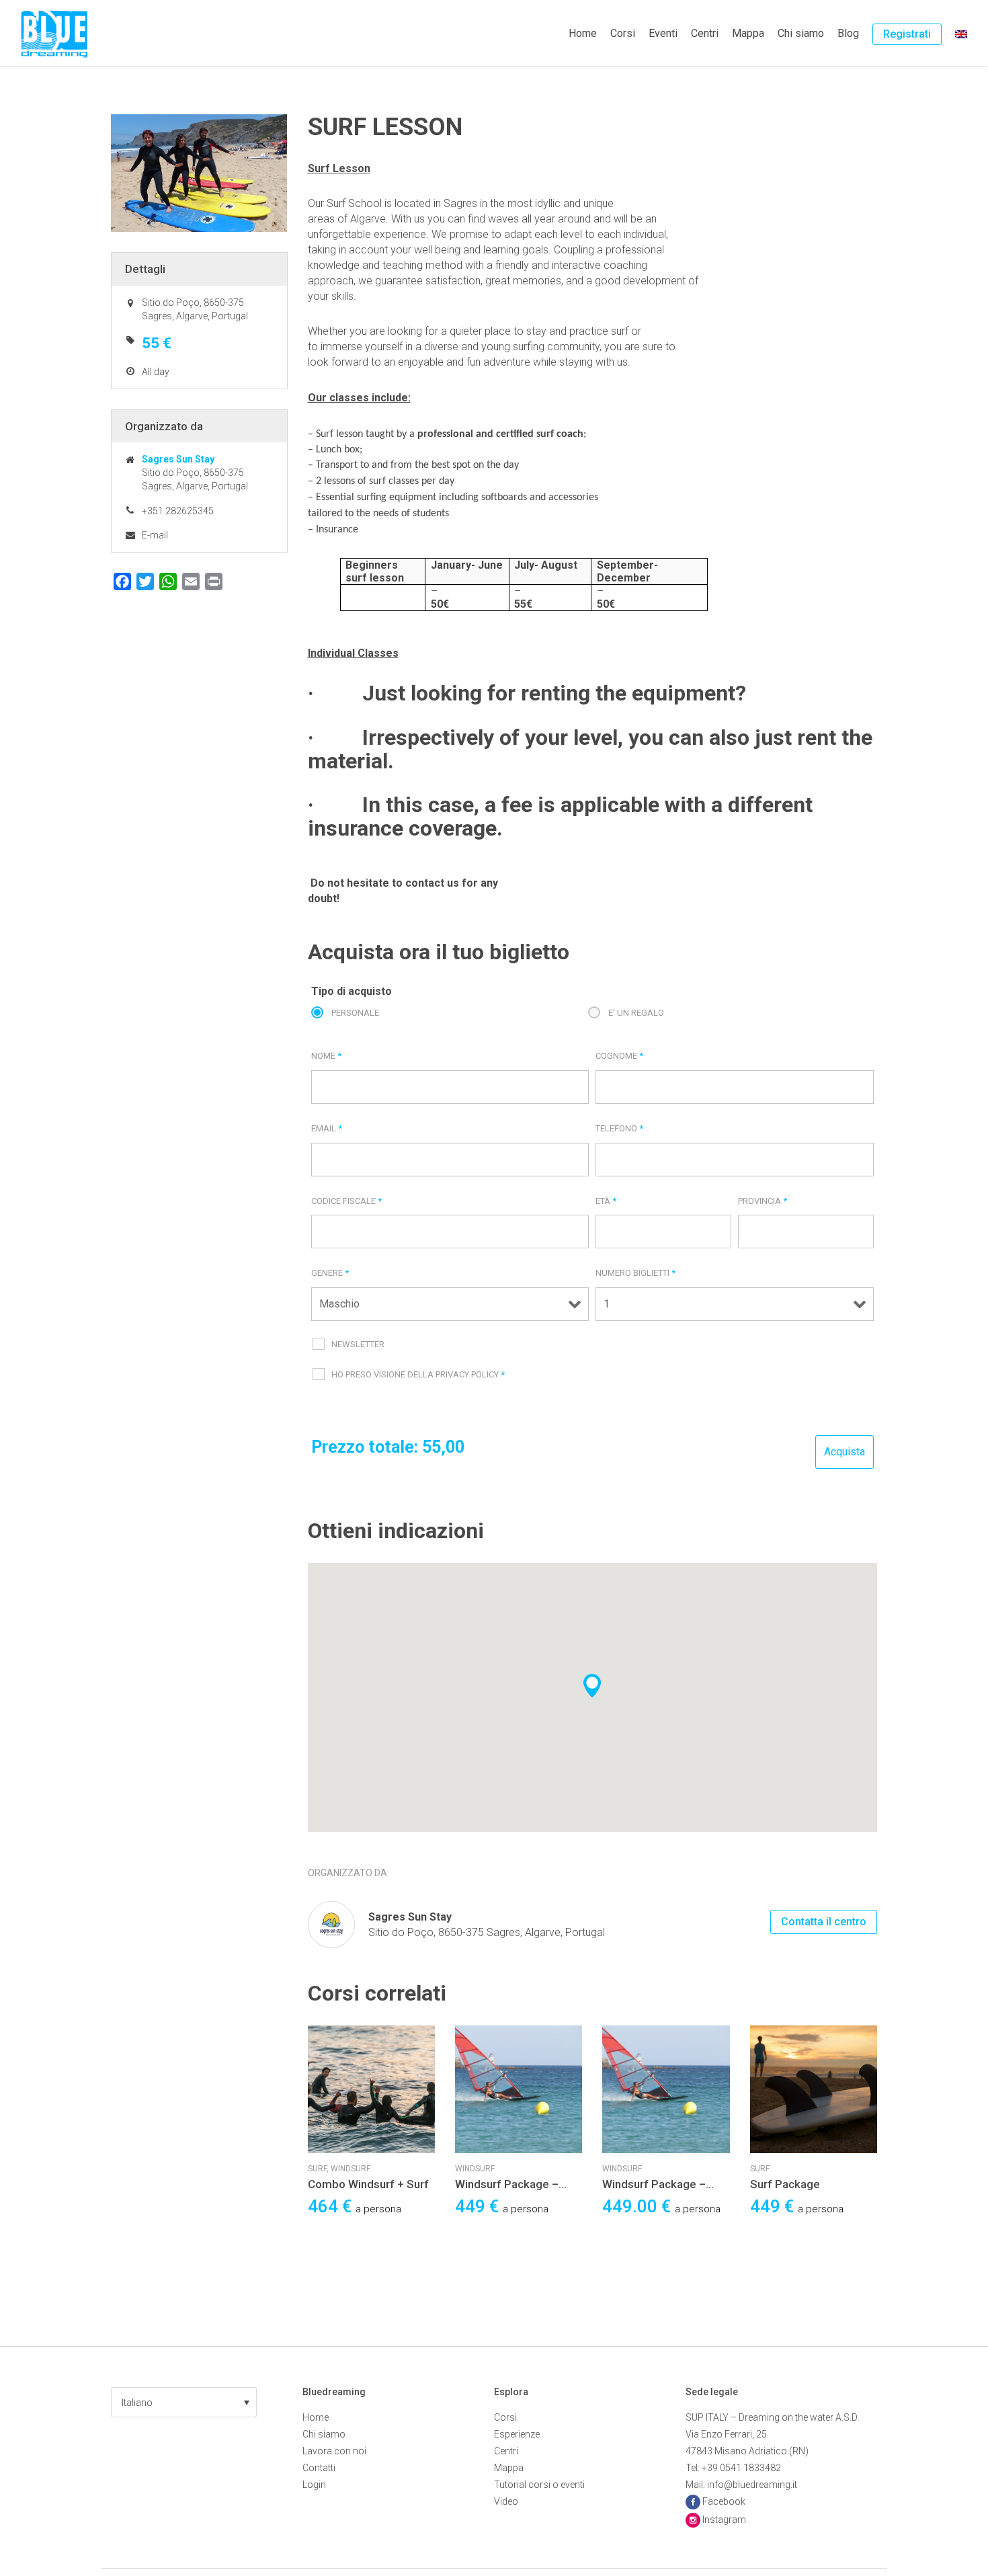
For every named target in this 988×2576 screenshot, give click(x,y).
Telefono (619, 1128)
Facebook (724, 2501)
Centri (705, 33)
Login (314, 2485)
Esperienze (517, 2434)
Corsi (623, 33)
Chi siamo (801, 33)
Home (583, 33)
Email (327, 1128)
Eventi (663, 33)
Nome (326, 1056)
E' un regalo (636, 1013)
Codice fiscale (346, 1201)
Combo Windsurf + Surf (368, 2184)
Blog (848, 33)
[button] (184, 2402)
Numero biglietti (635, 1273)
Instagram (724, 2520)
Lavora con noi (334, 2451)
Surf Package (785, 2184)
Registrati (907, 34)
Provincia (763, 1201)
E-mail (155, 535)
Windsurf (351, 2169)
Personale (355, 1013)
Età (606, 1201)
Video (506, 2501)
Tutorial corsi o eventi (539, 2485)
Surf (760, 2169)
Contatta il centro (824, 1922)
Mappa (748, 33)
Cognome (619, 1056)
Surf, (319, 2169)
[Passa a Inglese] (961, 34)
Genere (330, 1273)
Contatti (319, 2468)
